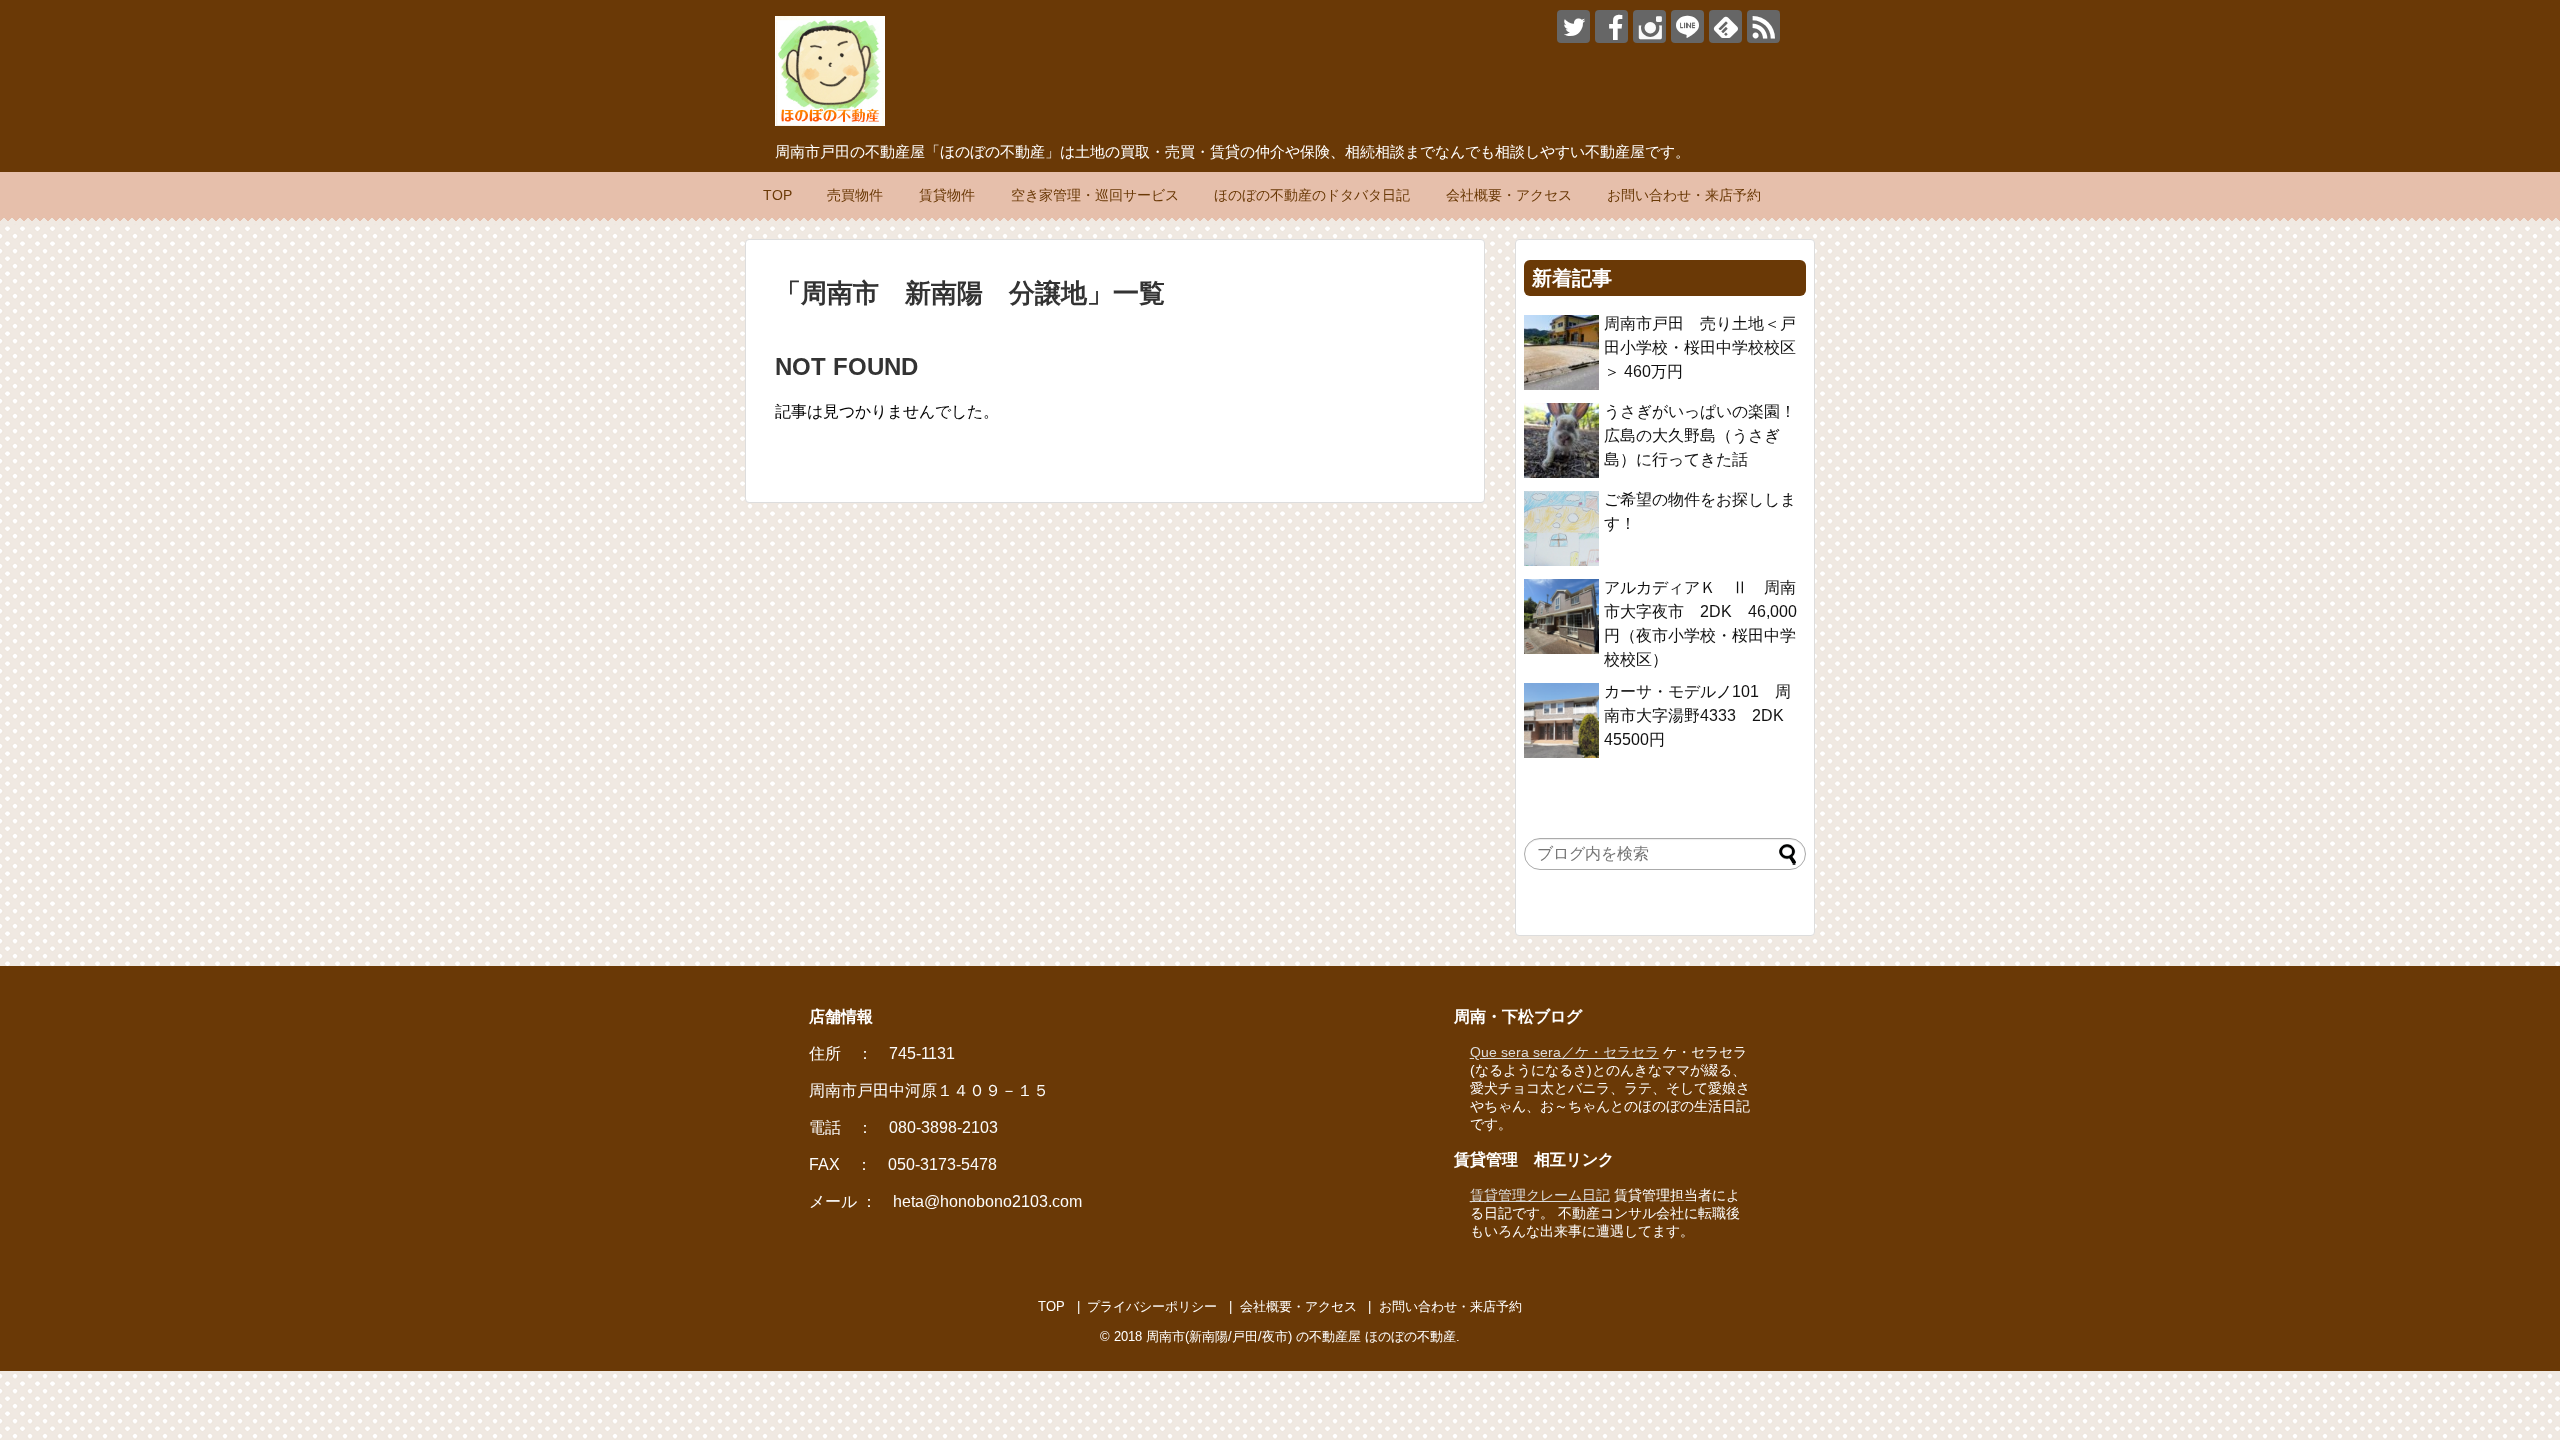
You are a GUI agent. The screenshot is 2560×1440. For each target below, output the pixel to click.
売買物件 (855, 195)
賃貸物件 (947, 195)
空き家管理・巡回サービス (1095, 195)
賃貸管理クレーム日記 (1540, 1195)
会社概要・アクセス (1509, 195)
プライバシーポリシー (1152, 1306)
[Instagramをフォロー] (1649, 26)
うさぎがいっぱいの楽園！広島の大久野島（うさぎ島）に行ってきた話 (1700, 435)
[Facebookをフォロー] (1611, 26)
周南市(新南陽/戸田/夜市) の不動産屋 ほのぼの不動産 (1301, 1336)
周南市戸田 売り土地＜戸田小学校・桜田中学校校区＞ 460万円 (1700, 347)
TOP (777, 195)
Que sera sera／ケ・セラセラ (1564, 1052)
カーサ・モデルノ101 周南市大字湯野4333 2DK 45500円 (1702, 715)
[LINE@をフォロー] (1687, 26)
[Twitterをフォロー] (1573, 26)
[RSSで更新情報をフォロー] (1763, 26)
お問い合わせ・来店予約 (1684, 195)
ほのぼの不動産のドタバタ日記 (1312, 195)
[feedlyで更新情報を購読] (1725, 26)
